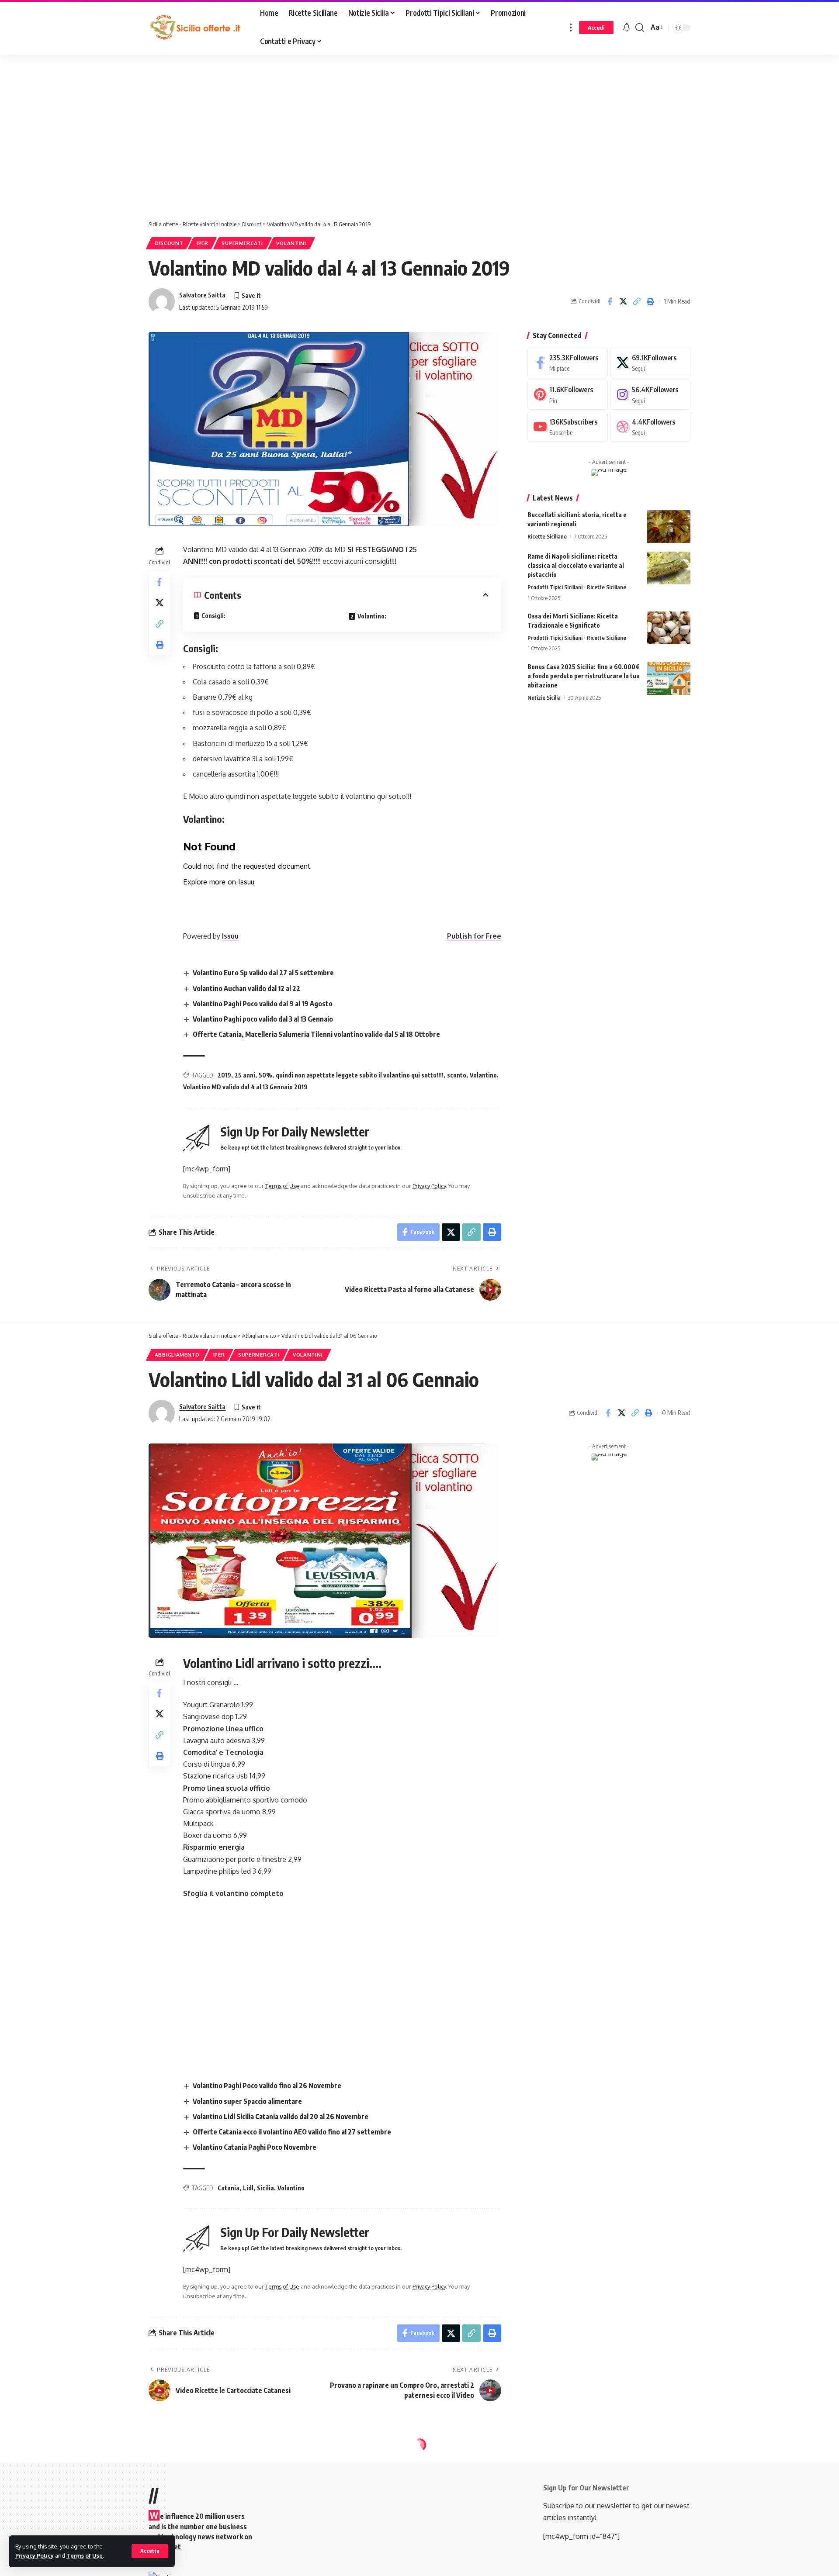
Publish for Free (474, 936)
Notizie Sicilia (544, 698)
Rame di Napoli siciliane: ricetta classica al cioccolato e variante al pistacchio (576, 565)
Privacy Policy (35, 2555)
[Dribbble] (650, 427)
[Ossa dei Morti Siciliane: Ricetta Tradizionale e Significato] (669, 628)
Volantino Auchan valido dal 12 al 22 (246, 988)
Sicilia (265, 2188)
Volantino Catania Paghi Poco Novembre (255, 2147)
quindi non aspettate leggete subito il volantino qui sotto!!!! (360, 1075)
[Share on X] (623, 301)
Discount (169, 243)
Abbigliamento (177, 1355)
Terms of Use (85, 2555)
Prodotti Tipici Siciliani (555, 587)
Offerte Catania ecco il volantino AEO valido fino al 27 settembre (292, 2132)
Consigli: (213, 616)
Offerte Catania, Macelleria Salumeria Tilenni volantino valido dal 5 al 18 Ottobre (316, 1034)
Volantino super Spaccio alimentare (247, 2101)
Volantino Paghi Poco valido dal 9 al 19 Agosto (263, 1004)
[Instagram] (650, 395)
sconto (457, 1075)
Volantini (291, 243)
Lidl (248, 2188)
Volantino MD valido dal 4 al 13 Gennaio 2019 (245, 1087)
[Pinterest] (568, 395)
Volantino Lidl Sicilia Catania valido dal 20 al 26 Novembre (281, 2117)
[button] (150, 2551)
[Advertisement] (221, 139)
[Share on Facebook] (610, 301)
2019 (224, 1075)
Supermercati (242, 243)
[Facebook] (568, 363)
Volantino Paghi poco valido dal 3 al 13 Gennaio (263, 1019)
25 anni (245, 1075)
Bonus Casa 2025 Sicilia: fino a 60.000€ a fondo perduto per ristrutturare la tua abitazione (584, 676)
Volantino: (372, 616)
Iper (203, 243)
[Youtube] (568, 427)
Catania (229, 2188)
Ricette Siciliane (547, 536)
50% (265, 1075)
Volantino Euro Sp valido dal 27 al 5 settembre (263, 973)
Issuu (230, 936)
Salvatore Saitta (202, 295)
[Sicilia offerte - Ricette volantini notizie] (197, 28)
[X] (650, 363)
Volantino (483, 1075)
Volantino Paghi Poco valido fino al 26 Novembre (267, 2086)
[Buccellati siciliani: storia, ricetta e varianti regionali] (669, 527)
